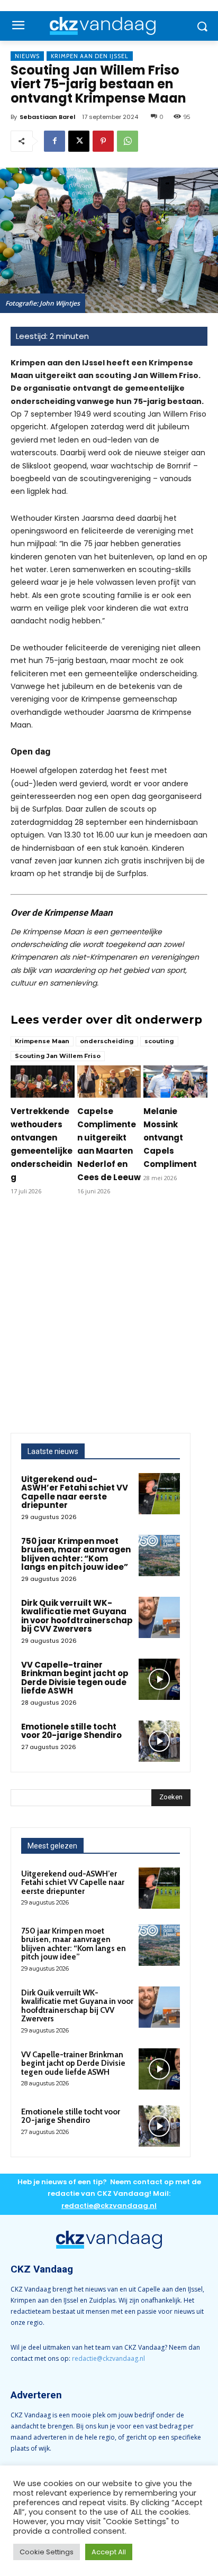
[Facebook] (54, 141)
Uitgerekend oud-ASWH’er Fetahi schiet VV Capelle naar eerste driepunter (75, 1492)
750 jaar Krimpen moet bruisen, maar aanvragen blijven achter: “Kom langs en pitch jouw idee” (76, 1554)
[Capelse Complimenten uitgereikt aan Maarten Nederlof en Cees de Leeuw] (109, 1081)
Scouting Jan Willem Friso (58, 1056)
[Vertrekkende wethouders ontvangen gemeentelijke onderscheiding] (43, 1081)
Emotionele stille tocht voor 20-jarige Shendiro (71, 1731)
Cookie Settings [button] (47, 2552)
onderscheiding (107, 1041)
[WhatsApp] (128, 141)
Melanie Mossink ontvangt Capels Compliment (170, 1138)
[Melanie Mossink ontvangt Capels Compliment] (175, 1081)
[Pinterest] (103, 141)
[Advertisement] (109, 1319)
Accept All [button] (109, 2552)
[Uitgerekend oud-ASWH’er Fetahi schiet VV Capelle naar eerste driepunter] (159, 1494)
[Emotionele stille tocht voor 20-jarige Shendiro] (159, 1741)
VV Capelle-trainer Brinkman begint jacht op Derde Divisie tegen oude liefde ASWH (75, 1678)
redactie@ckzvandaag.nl (108, 2358)
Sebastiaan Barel (47, 117)
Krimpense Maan (42, 1041)
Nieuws (27, 56)
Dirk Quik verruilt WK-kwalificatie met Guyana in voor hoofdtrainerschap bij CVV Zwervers (77, 1616)
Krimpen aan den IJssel (90, 56)
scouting (159, 1041)
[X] (79, 141)
